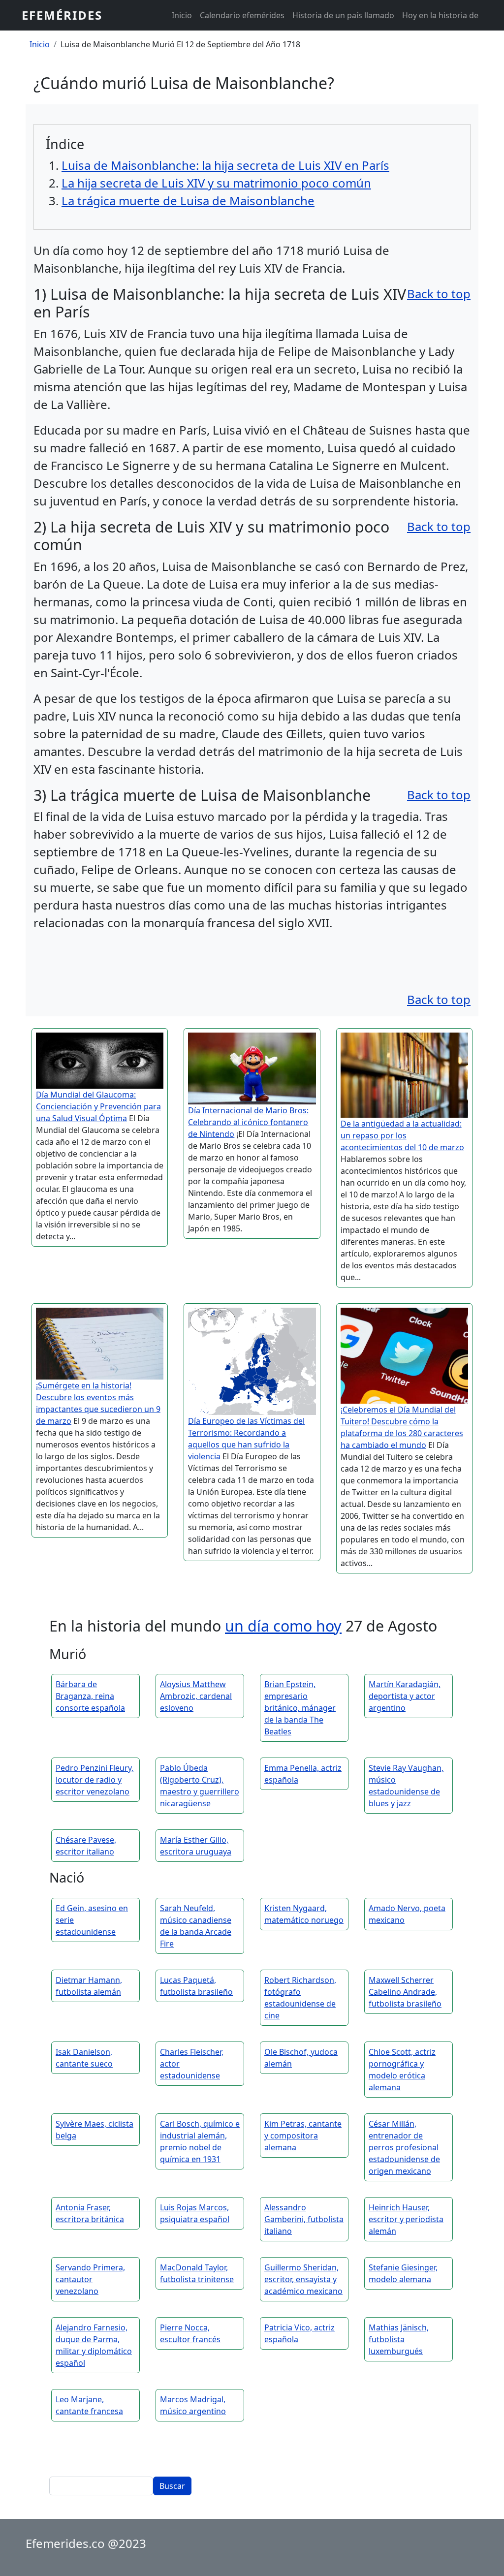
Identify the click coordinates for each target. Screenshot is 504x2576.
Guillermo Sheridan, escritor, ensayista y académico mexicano (303, 2279)
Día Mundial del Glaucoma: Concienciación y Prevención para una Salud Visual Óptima (98, 1106)
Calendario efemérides (242, 15)
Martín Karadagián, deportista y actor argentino (405, 1696)
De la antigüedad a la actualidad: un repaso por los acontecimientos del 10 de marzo (402, 1135)
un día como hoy (283, 1626)
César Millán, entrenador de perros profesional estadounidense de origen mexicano (404, 2147)
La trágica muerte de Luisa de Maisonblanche (188, 201)
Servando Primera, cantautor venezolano (90, 2279)
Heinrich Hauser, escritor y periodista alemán (406, 2219)
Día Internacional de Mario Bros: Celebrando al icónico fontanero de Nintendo (248, 1122)
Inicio (182, 15)
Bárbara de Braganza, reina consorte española (90, 1696)
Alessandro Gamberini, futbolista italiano (304, 2219)
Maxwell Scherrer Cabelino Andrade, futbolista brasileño (405, 1992)
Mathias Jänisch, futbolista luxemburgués (399, 2339)
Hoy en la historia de (440, 15)
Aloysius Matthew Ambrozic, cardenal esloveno (196, 1696)
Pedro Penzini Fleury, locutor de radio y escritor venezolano (94, 1780)
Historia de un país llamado (343, 15)
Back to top (439, 294)
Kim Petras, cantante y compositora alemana (303, 2136)
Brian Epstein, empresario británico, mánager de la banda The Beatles (300, 1708)
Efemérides (62, 15)
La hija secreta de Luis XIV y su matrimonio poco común (216, 183)
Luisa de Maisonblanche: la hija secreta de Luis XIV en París (225, 165)
